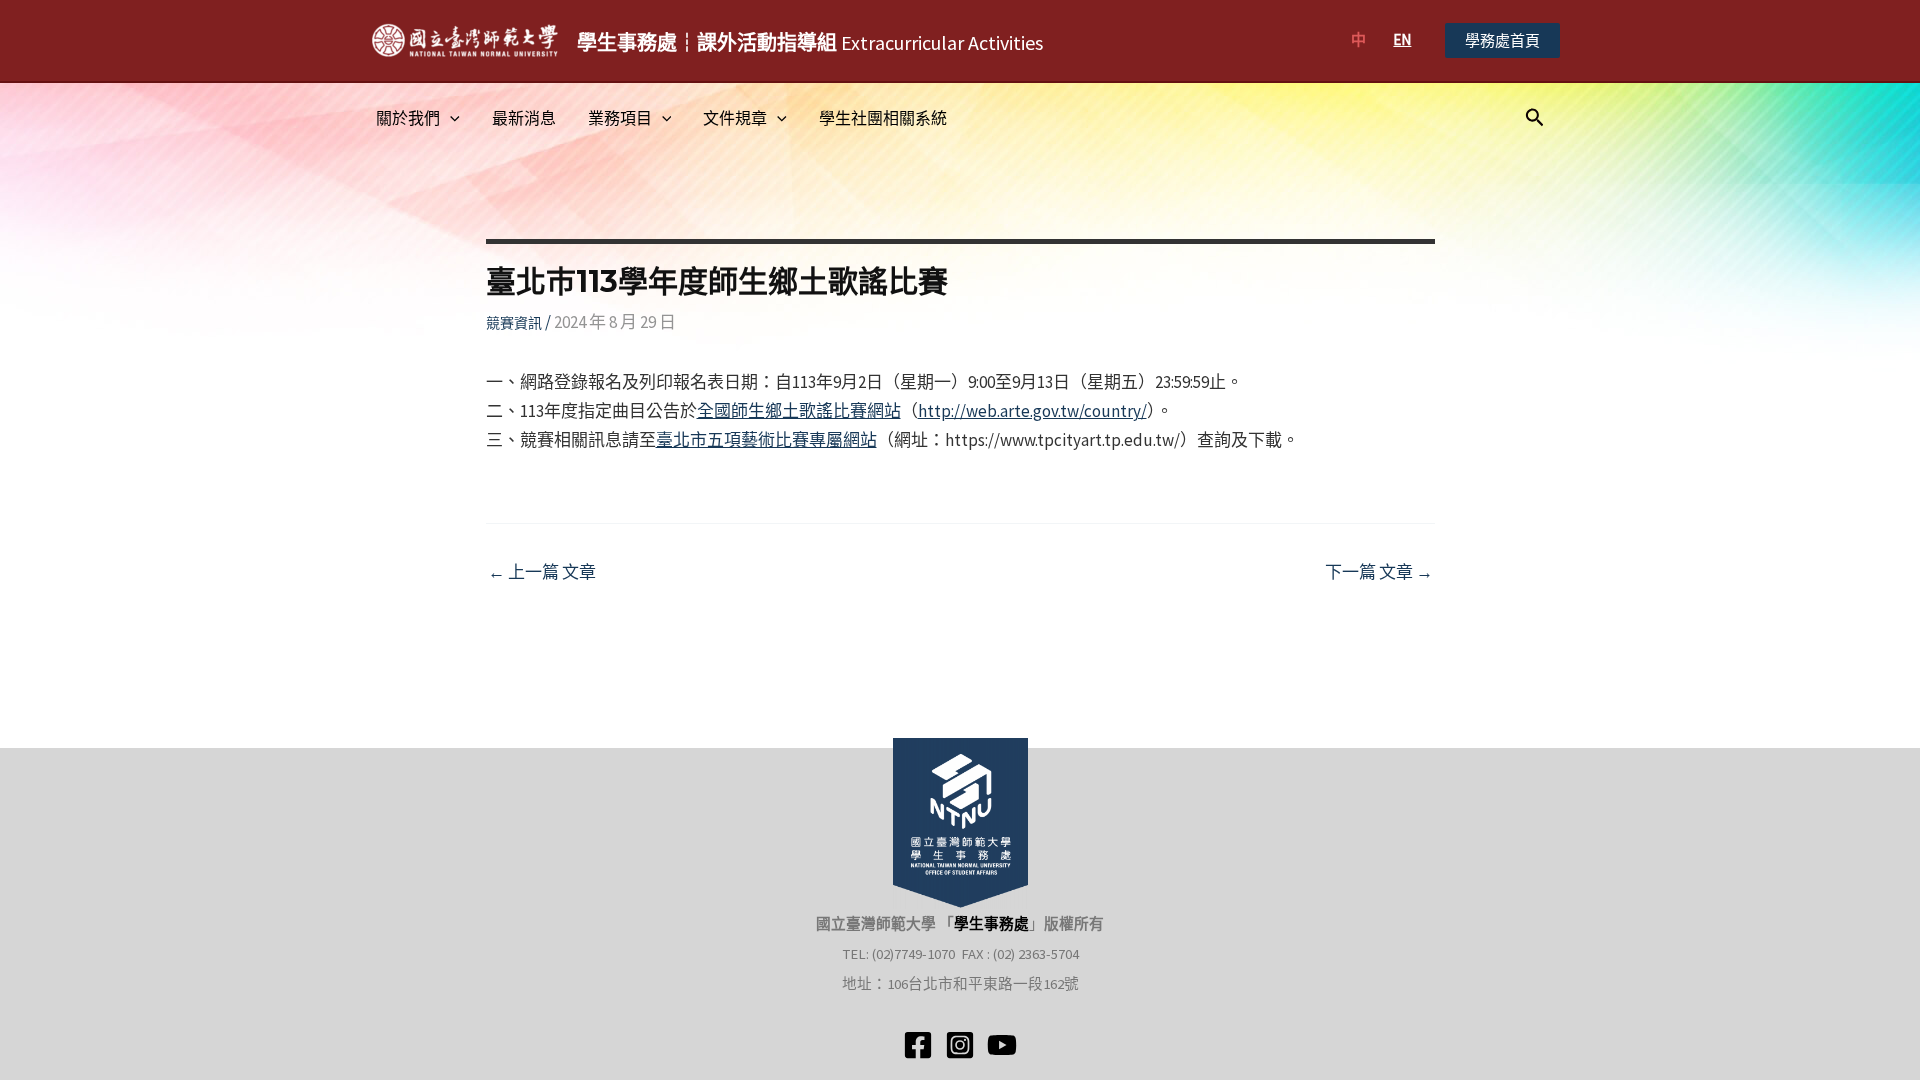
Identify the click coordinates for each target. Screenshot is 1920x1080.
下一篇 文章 (1379, 572)
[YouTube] (1002, 1045)
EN (1402, 39)
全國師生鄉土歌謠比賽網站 (799, 411)
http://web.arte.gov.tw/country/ (1032, 411)
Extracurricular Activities (810, 42)
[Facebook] (918, 1045)
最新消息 (524, 118)
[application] (450, 118)
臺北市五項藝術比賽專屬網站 (766, 440)
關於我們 (408, 118)
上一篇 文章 (542, 572)
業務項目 (620, 118)
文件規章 (735, 118)
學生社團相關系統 (883, 118)
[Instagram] (960, 1045)
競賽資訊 (514, 323)
